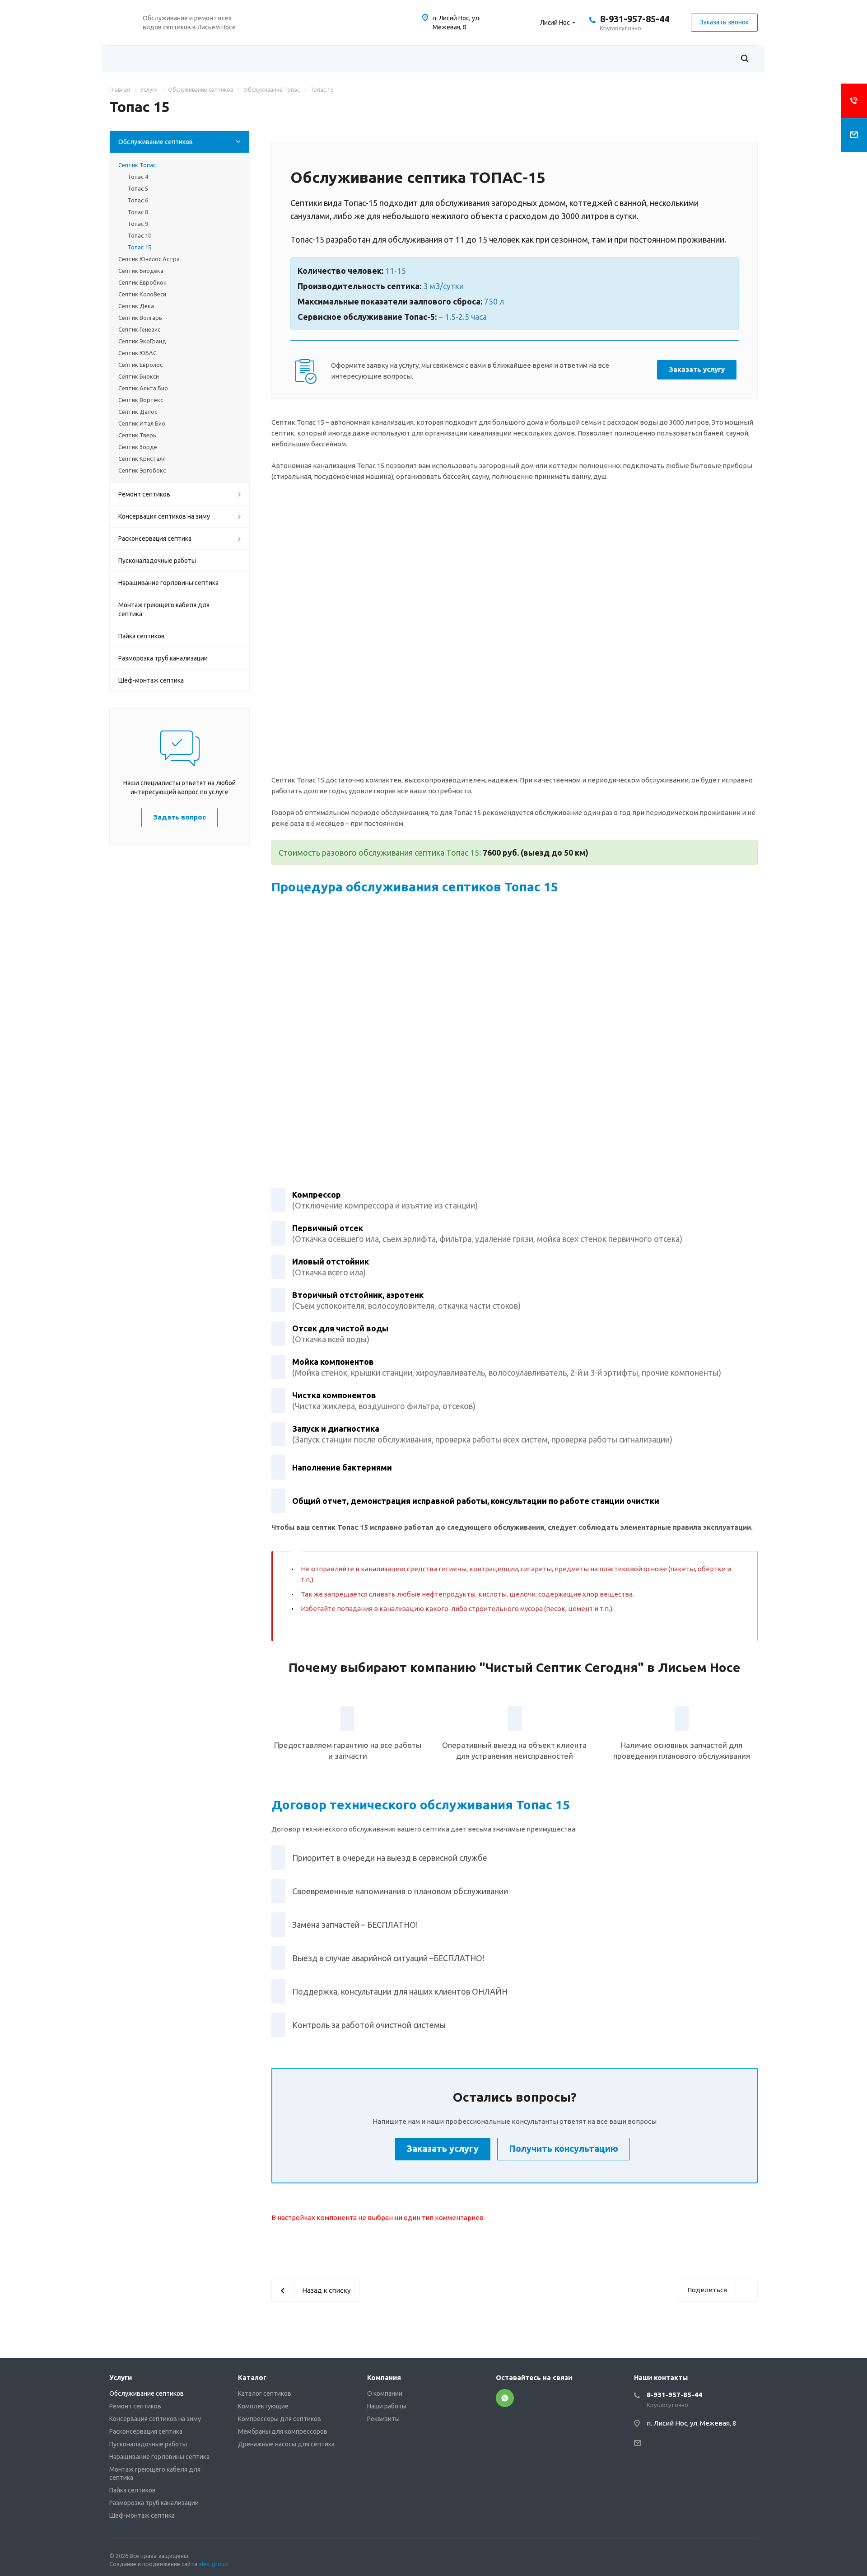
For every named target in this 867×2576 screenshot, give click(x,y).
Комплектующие (263, 2406)
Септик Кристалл (142, 459)
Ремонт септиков (144, 494)
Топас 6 (138, 200)
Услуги (121, 2377)
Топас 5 (138, 188)
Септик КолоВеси (142, 294)
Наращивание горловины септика (168, 583)
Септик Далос (138, 412)
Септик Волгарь (140, 318)
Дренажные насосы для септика (286, 2444)
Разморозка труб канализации (163, 658)
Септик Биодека (141, 271)
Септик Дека (136, 306)
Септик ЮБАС (138, 353)
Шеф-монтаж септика (151, 680)
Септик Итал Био (142, 423)
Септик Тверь (137, 435)
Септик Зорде (138, 447)
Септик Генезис (139, 329)
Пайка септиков (142, 636)
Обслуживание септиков (156, 142)
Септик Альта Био (143, 388)
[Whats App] (505, 2398)
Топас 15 (139, 247)
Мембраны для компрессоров (283, 2431)
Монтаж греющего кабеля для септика (164, 609)
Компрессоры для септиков (280, 2419)
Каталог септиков (265, 2393)
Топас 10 (139, 235)
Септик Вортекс (141, 400)
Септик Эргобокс (142, 470)
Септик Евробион (142, 282)
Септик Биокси (139, 376)
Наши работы (387, 2406)
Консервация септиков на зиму (164, 516)
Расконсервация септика (155, 539)
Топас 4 (138, 177)
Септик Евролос (140, 365)
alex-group (213, 2564)
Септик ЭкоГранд (142, 341)
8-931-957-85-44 (635, 19)
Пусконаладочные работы (157, 561)
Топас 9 (138, 224)
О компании (385, 2393)
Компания (384, 2377)
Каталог (252, 2377)
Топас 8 (138, 212)
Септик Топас (137, 165)
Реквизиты (383, 2419)
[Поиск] (745, 59)
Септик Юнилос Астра (149, 259)
